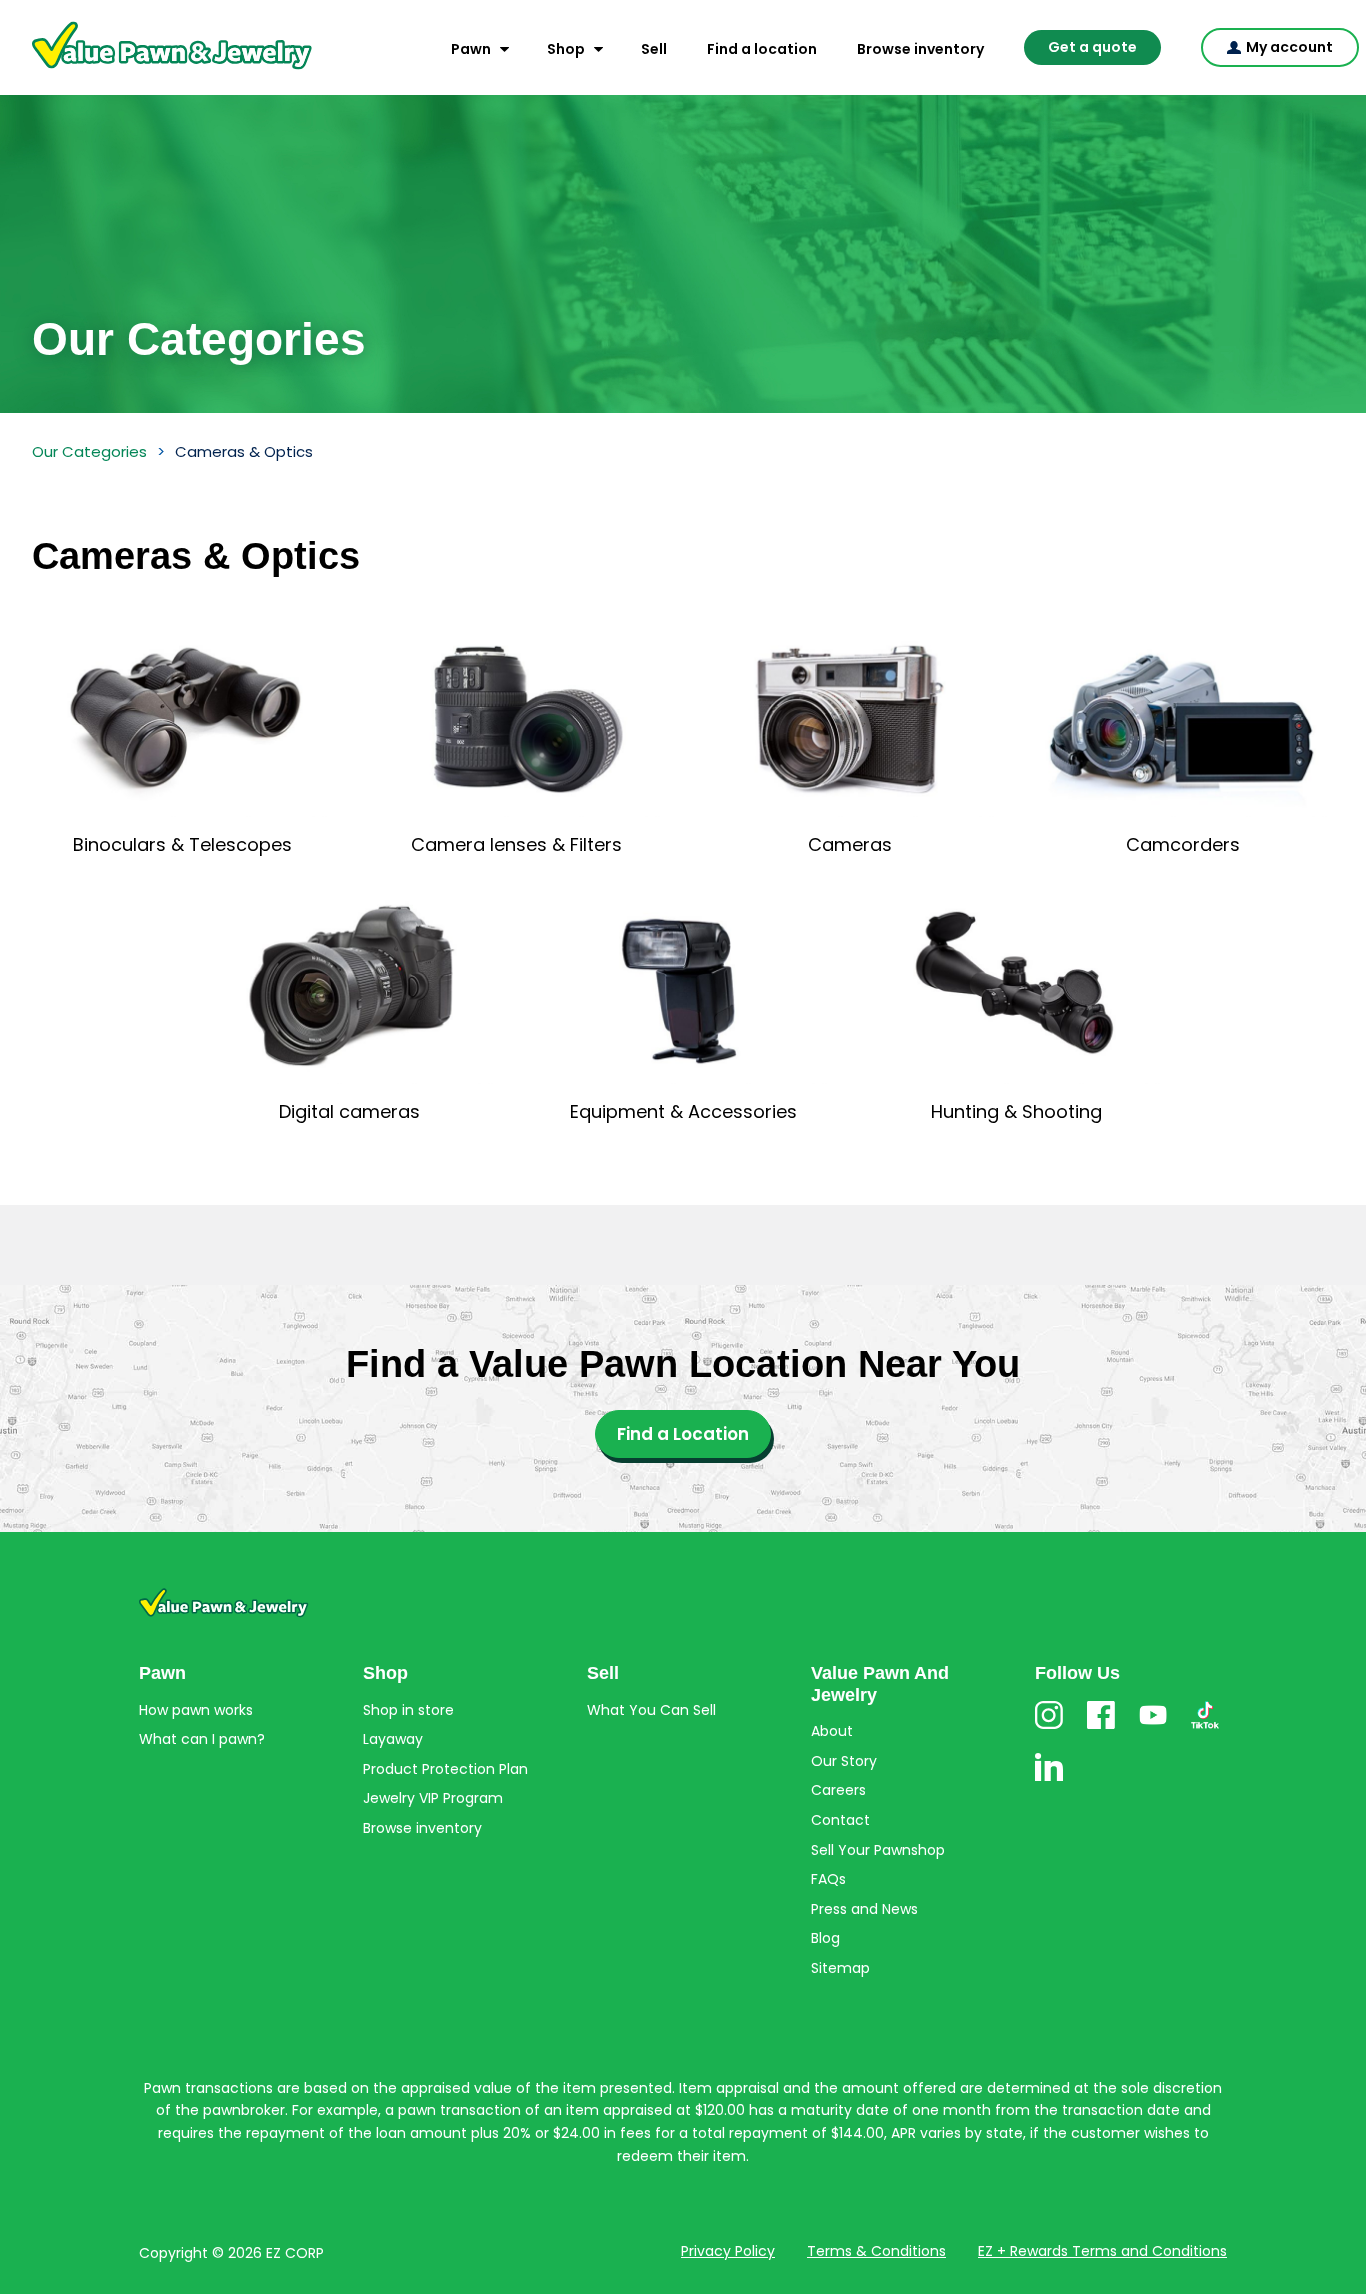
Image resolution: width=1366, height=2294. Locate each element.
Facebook (1101, 1728)
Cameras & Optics (244, 451)
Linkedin (1049, 1780)
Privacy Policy (728, 2251)
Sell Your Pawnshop (878, 1850)
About (832, 1731)
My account (1289, 47)
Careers (838, 1790)
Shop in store (408, 1710)
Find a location (762, 49)
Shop (566, 49)
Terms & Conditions (876, 2251)
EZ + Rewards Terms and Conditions (1102, 2251)
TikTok (1205, 1728)
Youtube (1153, 1728)
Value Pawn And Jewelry (140, 70)
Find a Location (683, 1434)
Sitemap (840, 1968)
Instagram (1049, 1728)
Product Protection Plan (445, 1769)
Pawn (471, 49)
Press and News (864, 1909)
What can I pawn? (202, 1739)
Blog (825, 1938)
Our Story (844, 1761)
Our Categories (89, 451)
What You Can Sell (651, 1710)
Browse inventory (920, 49)
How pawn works (196, 1710)
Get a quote (1092, 47)
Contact (840, 1820)
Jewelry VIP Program (433, 1798)
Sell (654, 49)
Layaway (393, 1739)
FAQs (828, 1879)
